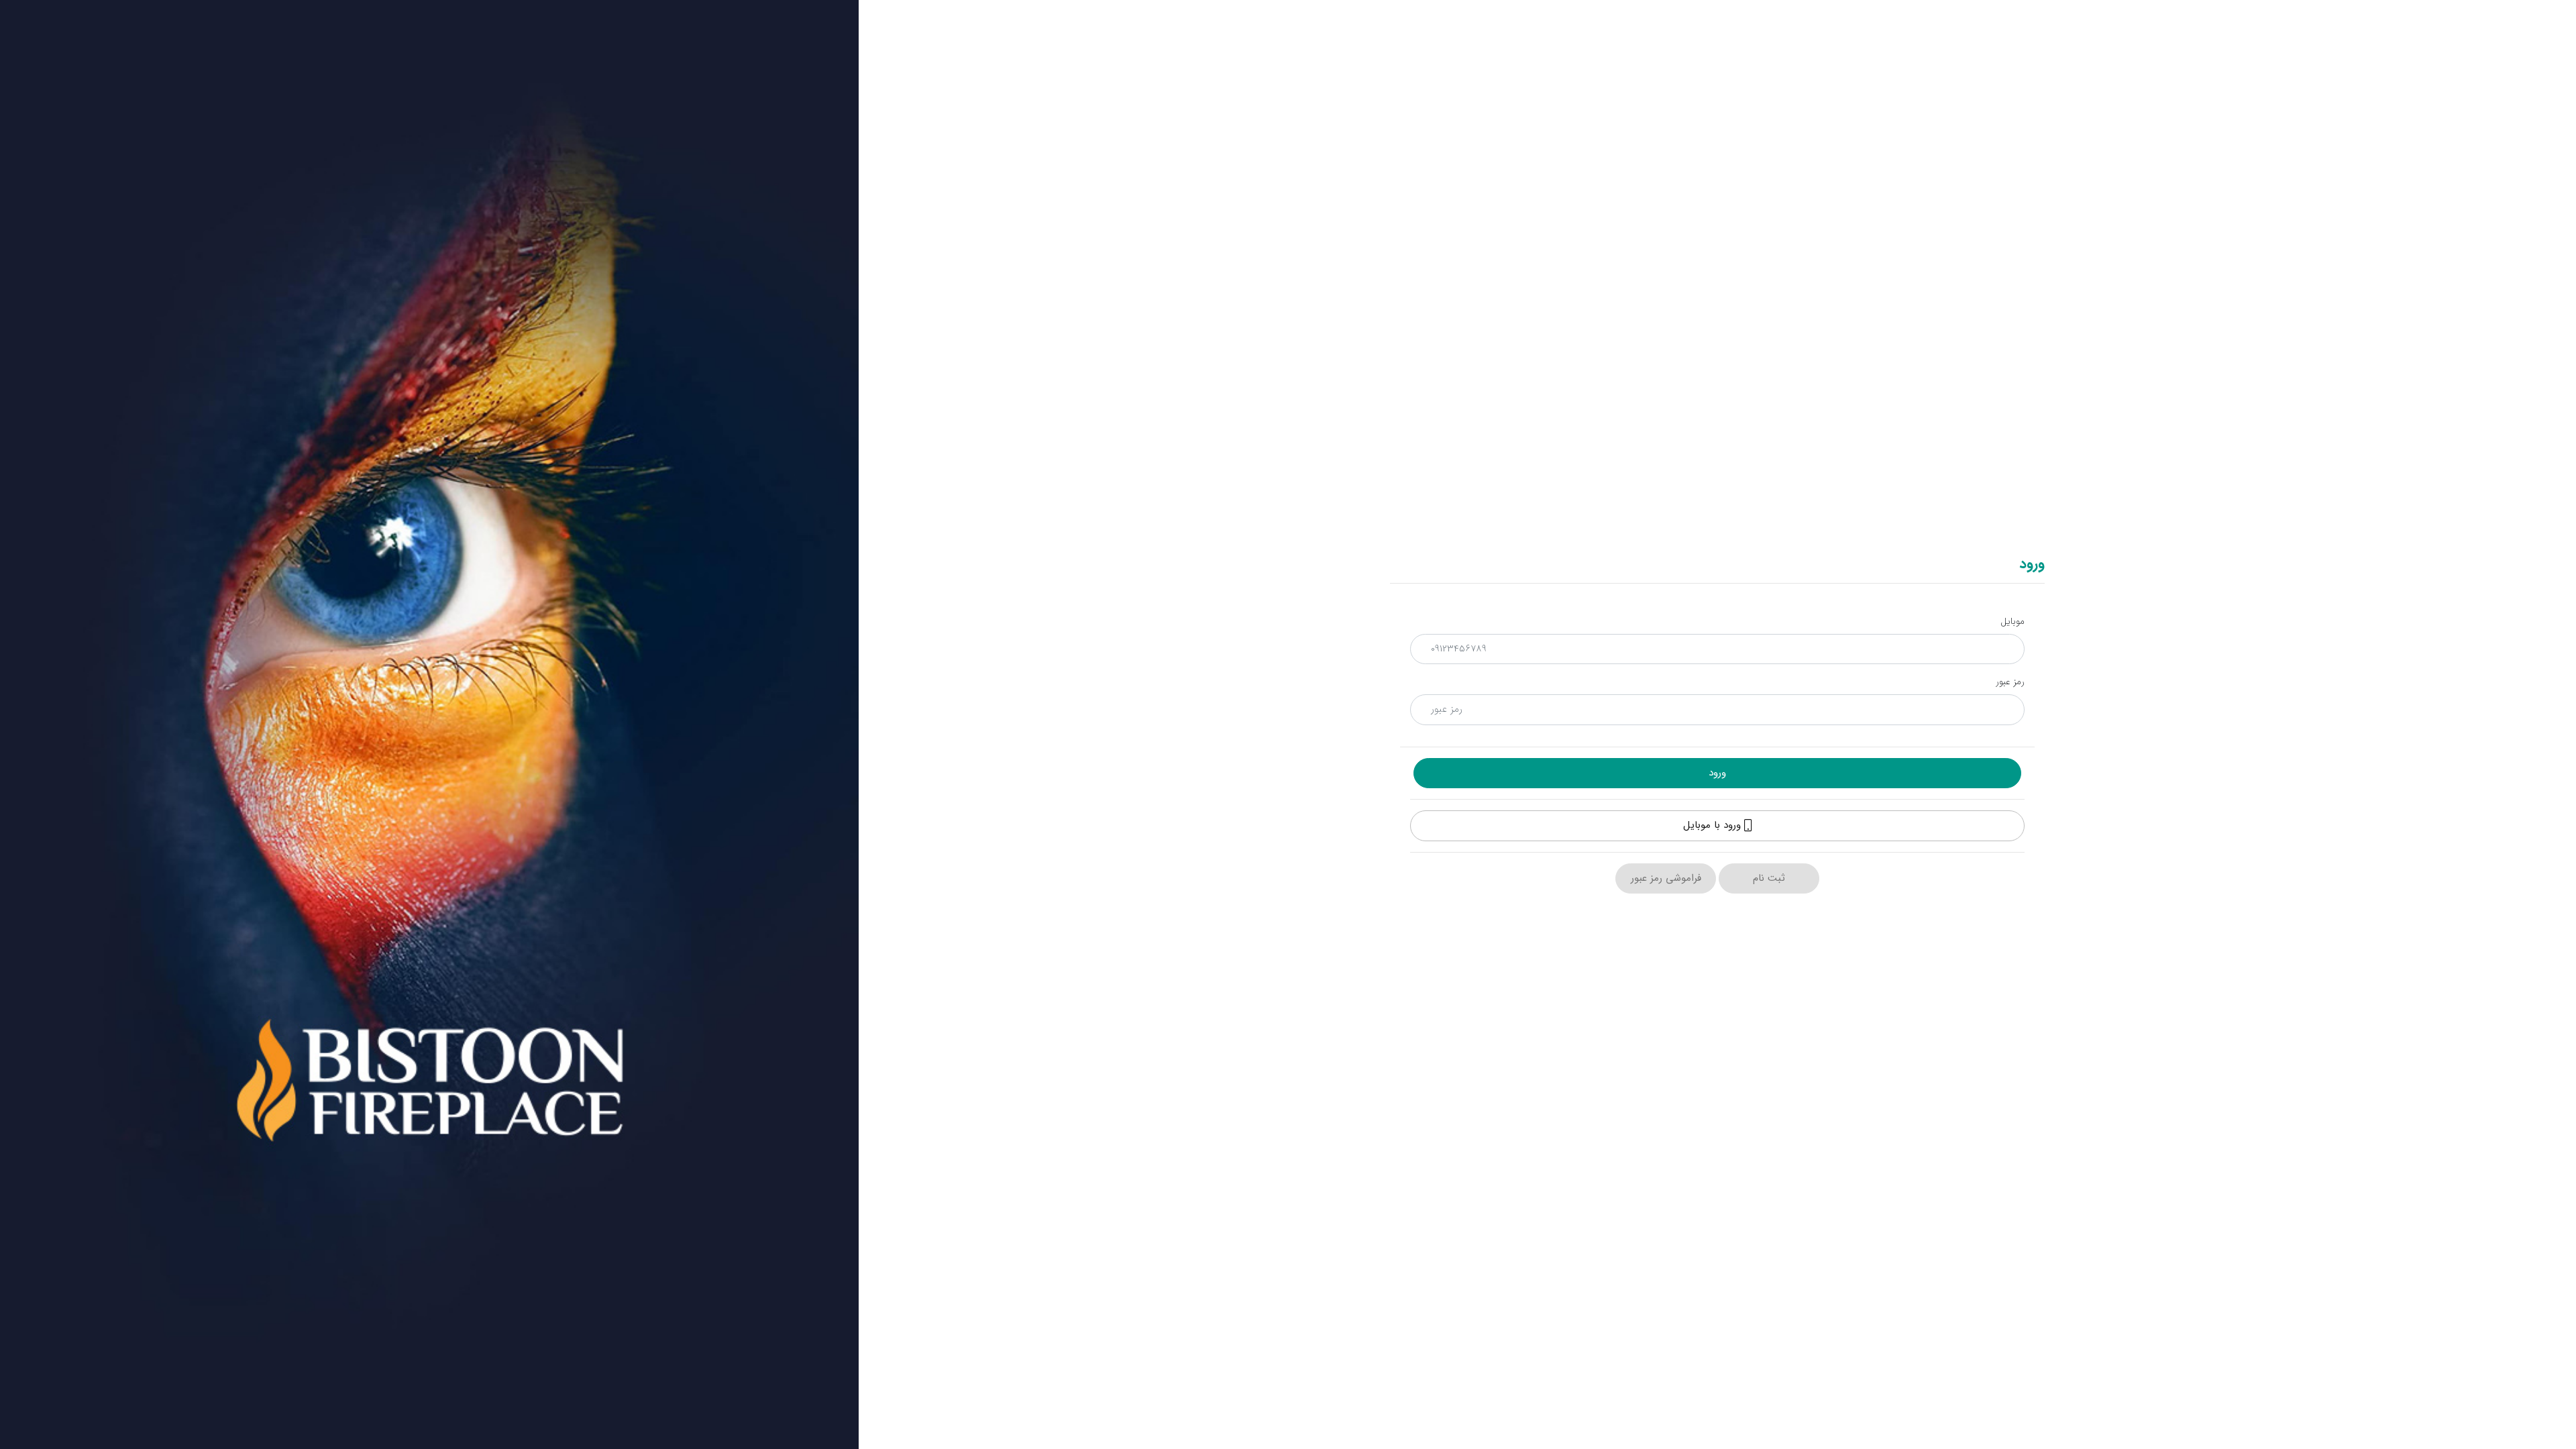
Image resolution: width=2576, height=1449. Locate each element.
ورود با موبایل (1714, 825)
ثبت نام (1769, 878)
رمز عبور (2010, 682)
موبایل (2012, 622)
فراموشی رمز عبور (1666, 878)
